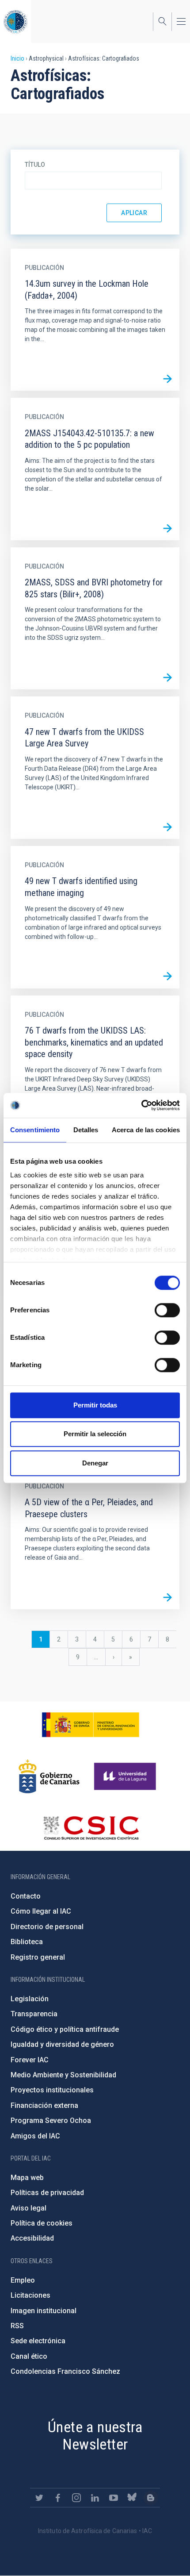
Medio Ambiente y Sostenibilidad (63, 2075)
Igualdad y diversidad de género (62, 2044)
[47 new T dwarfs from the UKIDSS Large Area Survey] (167, 827)
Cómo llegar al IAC (41, 1911)
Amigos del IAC (35, 2136)
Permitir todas (95, 1405)
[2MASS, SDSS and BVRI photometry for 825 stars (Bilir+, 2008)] (167, 677)
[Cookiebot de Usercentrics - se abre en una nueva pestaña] (141, 1105)
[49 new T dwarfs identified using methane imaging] (167, 977)
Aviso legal (28, 2208)
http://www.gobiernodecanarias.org (49, 1776)
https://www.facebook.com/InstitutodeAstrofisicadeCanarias (58, 2498)
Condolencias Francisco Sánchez (65, 2371)
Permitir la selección (95, 1434)
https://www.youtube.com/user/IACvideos (114, 2498)
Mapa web (27, 2178)
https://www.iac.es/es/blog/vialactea (151, 2498)
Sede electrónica (38, 2341)
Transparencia (34, 2014)
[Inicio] (15, 21)
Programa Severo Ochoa (51, 2120)
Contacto (26, 1896)
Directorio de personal (47, 1927)
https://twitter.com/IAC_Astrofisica (39, 2498)
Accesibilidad (32, 2238)
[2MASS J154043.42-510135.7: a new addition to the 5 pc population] (167, 528)
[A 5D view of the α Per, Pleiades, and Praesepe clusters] (167, 1597)
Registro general (38, 1957)
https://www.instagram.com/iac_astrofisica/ (76, 2498)
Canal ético (29, 2356)
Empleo (23, 2280)
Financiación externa (44, 2105)
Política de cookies (42, 2223)
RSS (17, 2326)
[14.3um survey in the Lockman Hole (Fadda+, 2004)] (167, 379)
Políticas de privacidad (47, 2193)
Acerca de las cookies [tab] (146, 1130)
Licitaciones (30, 2295)
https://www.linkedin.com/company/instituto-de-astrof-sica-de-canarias (95, 2498)
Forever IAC (30, 2060)
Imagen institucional (44, 2311)
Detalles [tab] (86, 1130)
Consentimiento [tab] (35, 1130)
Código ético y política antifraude (65, 2029)
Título (35, 165)
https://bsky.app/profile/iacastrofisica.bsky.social (132, 2498)
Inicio (17, 58)
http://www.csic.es (91, 1828)
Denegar (95, 1463)
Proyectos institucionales (52, 2090)
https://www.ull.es (126, 1776)
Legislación (30, 1999)
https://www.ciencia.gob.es (91, 1725)
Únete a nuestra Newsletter (95, 2436)
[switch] (167, 1310)
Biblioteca (27, 1942)
